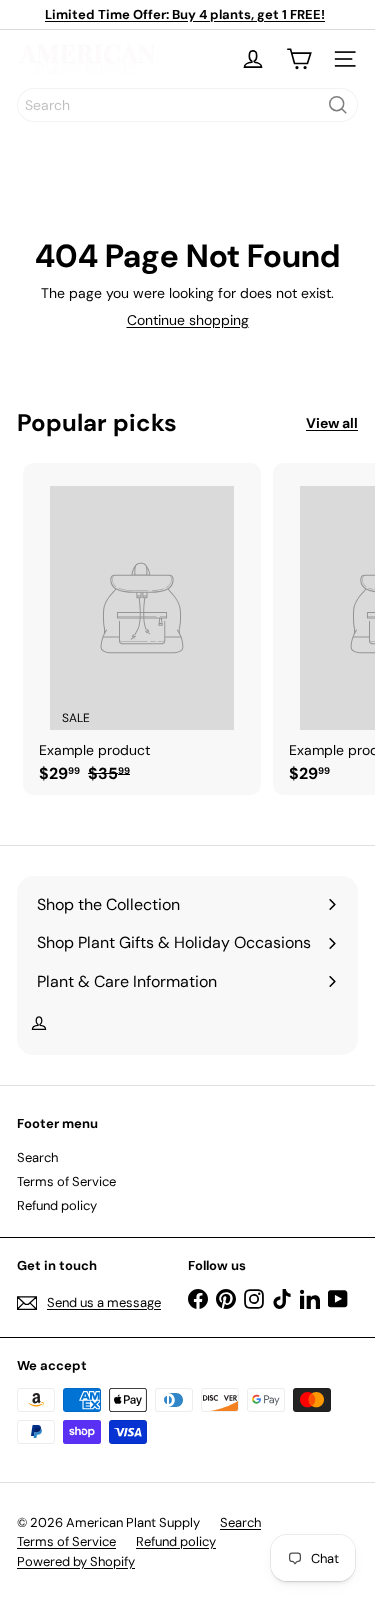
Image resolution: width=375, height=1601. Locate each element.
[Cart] (299, 59)
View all (332, 423)
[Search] (338, 105)
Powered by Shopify (76, 1561)
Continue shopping (188, 320)
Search (37, 1157)
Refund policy (57, 1205)
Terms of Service (66, 1181)
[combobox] (187, 105)
